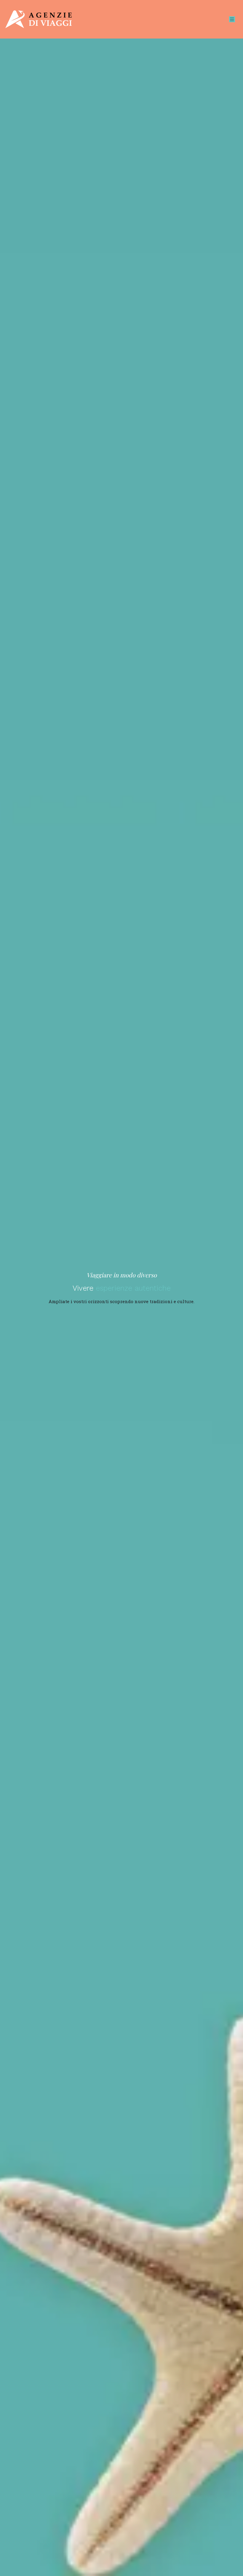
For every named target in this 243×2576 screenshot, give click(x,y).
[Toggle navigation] (232, 19)
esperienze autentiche (133, 1288)
